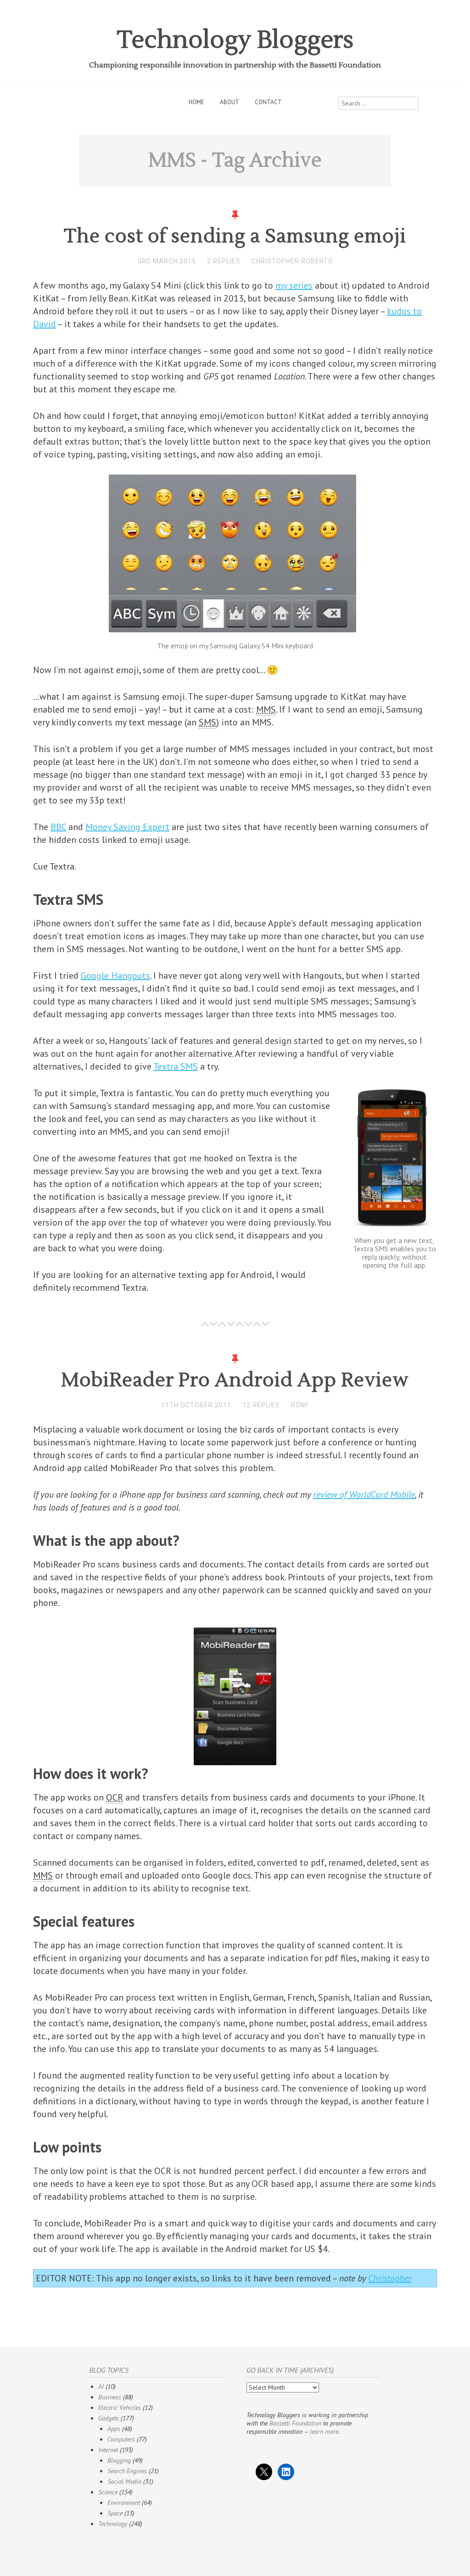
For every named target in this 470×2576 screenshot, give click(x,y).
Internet (108, 2450)
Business (110, 2397)
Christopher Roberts (292, 261)
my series (294, 285)
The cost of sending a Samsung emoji (235, 236)
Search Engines (127, 2471)
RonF (300, 1405)
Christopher (390, 2278)
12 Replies (261, 1405)
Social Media (124, 2481)
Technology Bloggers (235, 40)
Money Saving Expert (127, 827)
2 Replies (224, 261)
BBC (58, 827)
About (229, 102)
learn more (324, 2431)
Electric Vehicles (120, 2408)
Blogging (119, 2460)
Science (108, 2492)
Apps (114, 2429)
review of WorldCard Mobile (364, 1494)
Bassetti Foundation (295, 2423)
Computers (121, 2439)
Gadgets (109, 2418)
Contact (268, 102)
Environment (124, 2503)
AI (101, 2386)
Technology (113, 2524)
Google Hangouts (115, 976)
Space (115, 2513)
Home (196, 102)
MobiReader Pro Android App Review (235, 1380)
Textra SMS (176, 1066)
